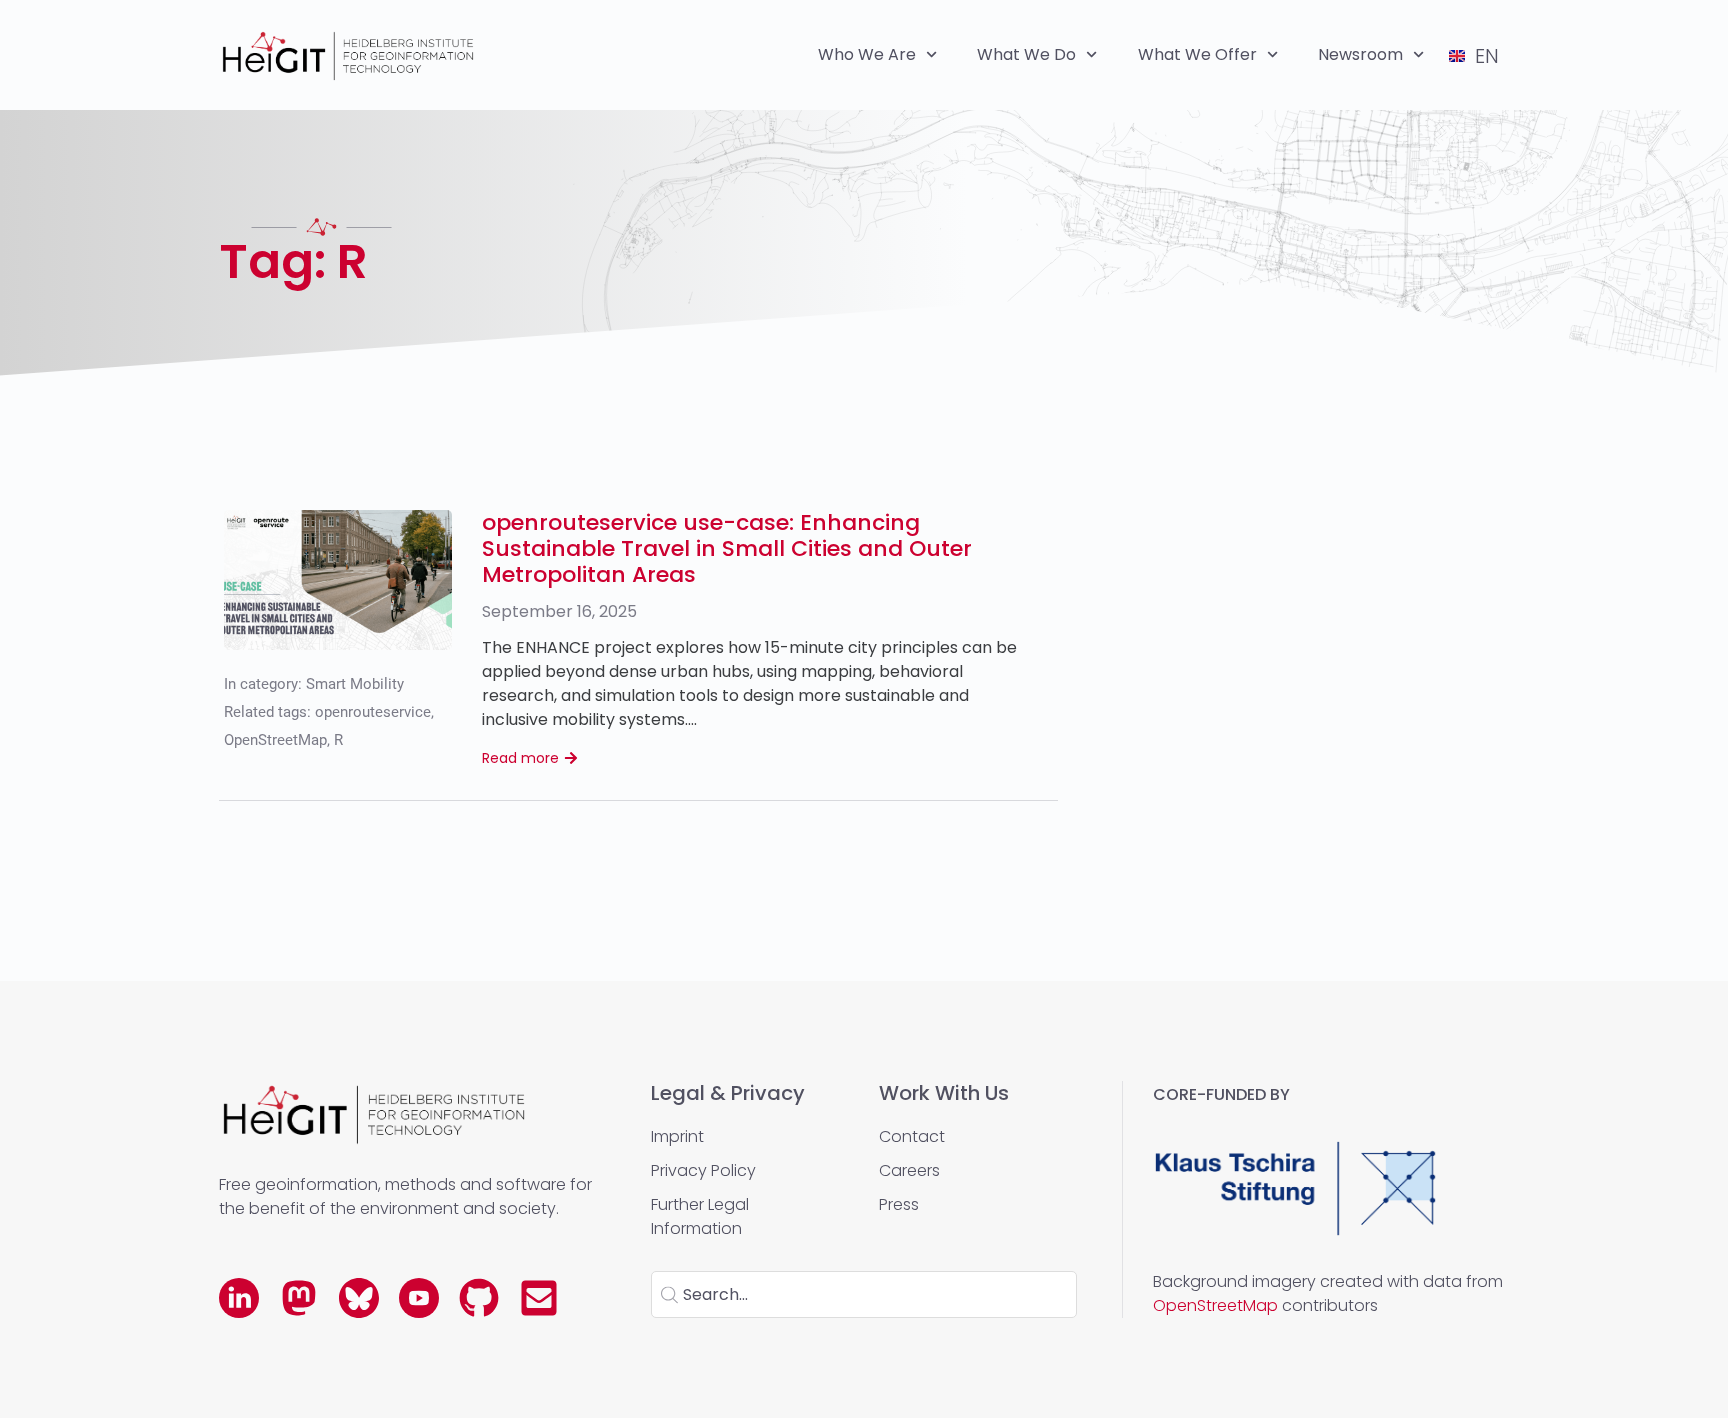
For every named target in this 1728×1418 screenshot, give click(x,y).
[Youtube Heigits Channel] (419, 1298)
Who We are (867, 54)
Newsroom (1360, 54)
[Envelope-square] (539, 1298)
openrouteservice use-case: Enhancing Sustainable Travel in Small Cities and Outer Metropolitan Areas (727, 548)
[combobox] (864, 1294)
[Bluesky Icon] (359, 1298)
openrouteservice (373, 712)
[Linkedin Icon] (239, 1298)
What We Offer (1197, 54)
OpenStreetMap (275, 740)
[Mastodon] (299, 1298)
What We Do (1026, 54)
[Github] (479, 1298)
